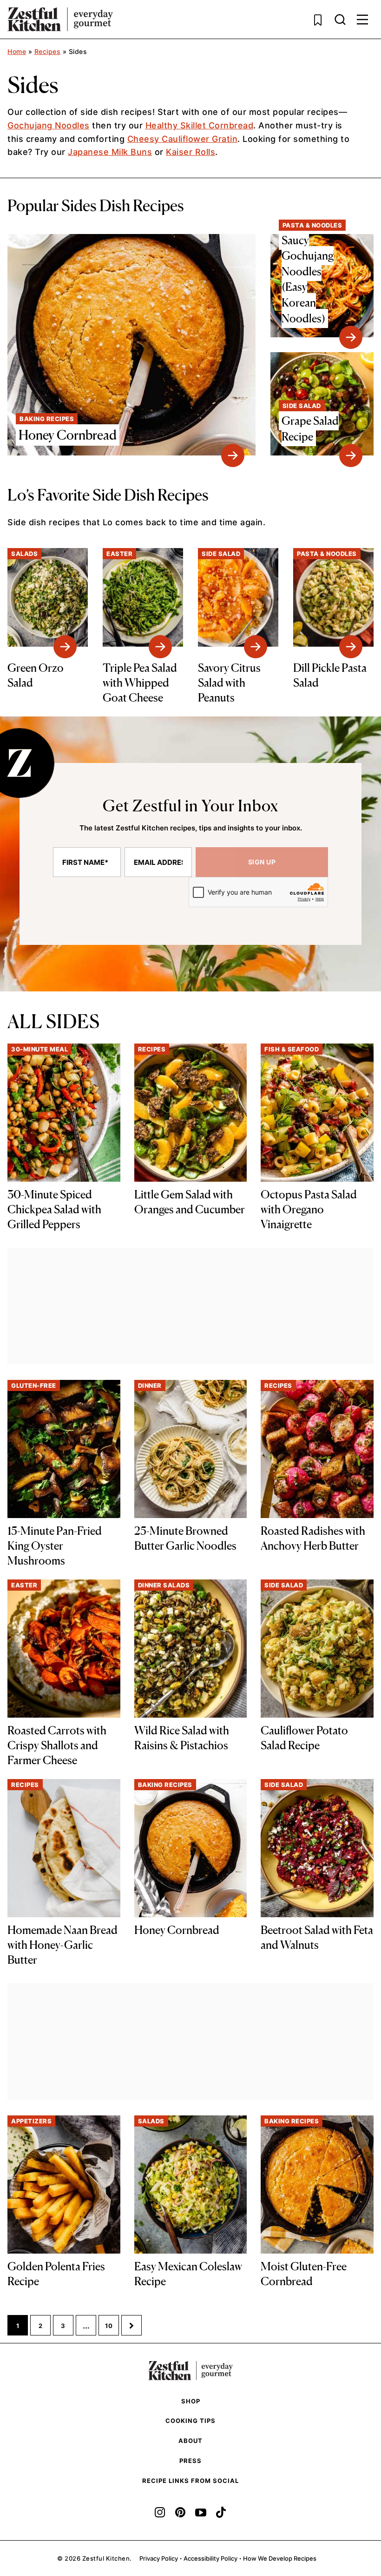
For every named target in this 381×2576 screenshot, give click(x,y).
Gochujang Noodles (49, 125)
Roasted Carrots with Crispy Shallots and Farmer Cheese (57, 1745)
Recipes (48, 51)
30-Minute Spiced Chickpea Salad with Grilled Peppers (54, 1209)
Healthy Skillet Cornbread (200, 125)
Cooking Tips (190, 2421)
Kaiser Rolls (190, 152)
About (190, 2441)
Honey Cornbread (177, 1930)
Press (190, 2461)
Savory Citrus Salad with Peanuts (229, 683)
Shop (191, 2401)
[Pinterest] (180, 2512)
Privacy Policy (159, 2558)
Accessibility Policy (210, 2558)
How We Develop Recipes (280, 2558)
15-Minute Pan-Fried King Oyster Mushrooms (55, 1546)
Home (17, 51)
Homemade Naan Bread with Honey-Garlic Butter (62, 1945)
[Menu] (362, 20)
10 (112, 2328)
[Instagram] (160, 2512)
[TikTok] (221, 2512)
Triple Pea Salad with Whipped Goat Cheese (140, 683)
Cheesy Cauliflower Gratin (183, 139)
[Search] (340, 20)
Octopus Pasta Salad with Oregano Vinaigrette (309, 1209)
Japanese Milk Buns (110, 152)
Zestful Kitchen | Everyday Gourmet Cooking (60, 19)
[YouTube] (201, 2512)
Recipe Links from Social (190, 2481)
